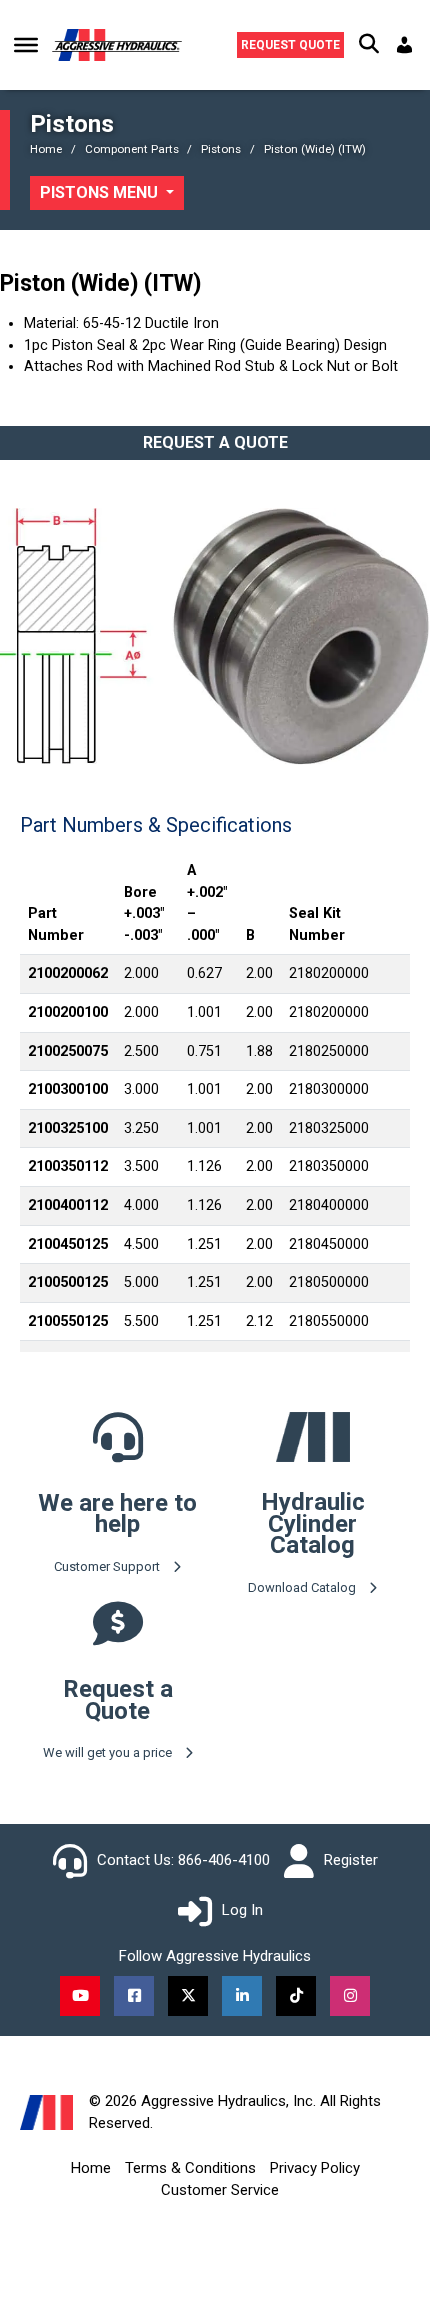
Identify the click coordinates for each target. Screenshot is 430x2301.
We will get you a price (109, 1752)
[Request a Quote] (118, 1637)
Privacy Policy (315, 2168)
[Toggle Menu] (26, 45)
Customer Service (220, 2190)
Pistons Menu (101, 192)
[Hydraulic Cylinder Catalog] (313, 1436)
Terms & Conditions (190, 2168)
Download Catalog (303, 1587)
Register (351, 1860)
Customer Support (108, 1566)
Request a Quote (215, 442)
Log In (242, 1910)
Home (91, 2168)
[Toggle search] (369, 45)
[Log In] (407, 45)
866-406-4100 (224, 1860)
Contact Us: (135, 1860)
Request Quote (290, 45)
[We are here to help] (118, 1451)
